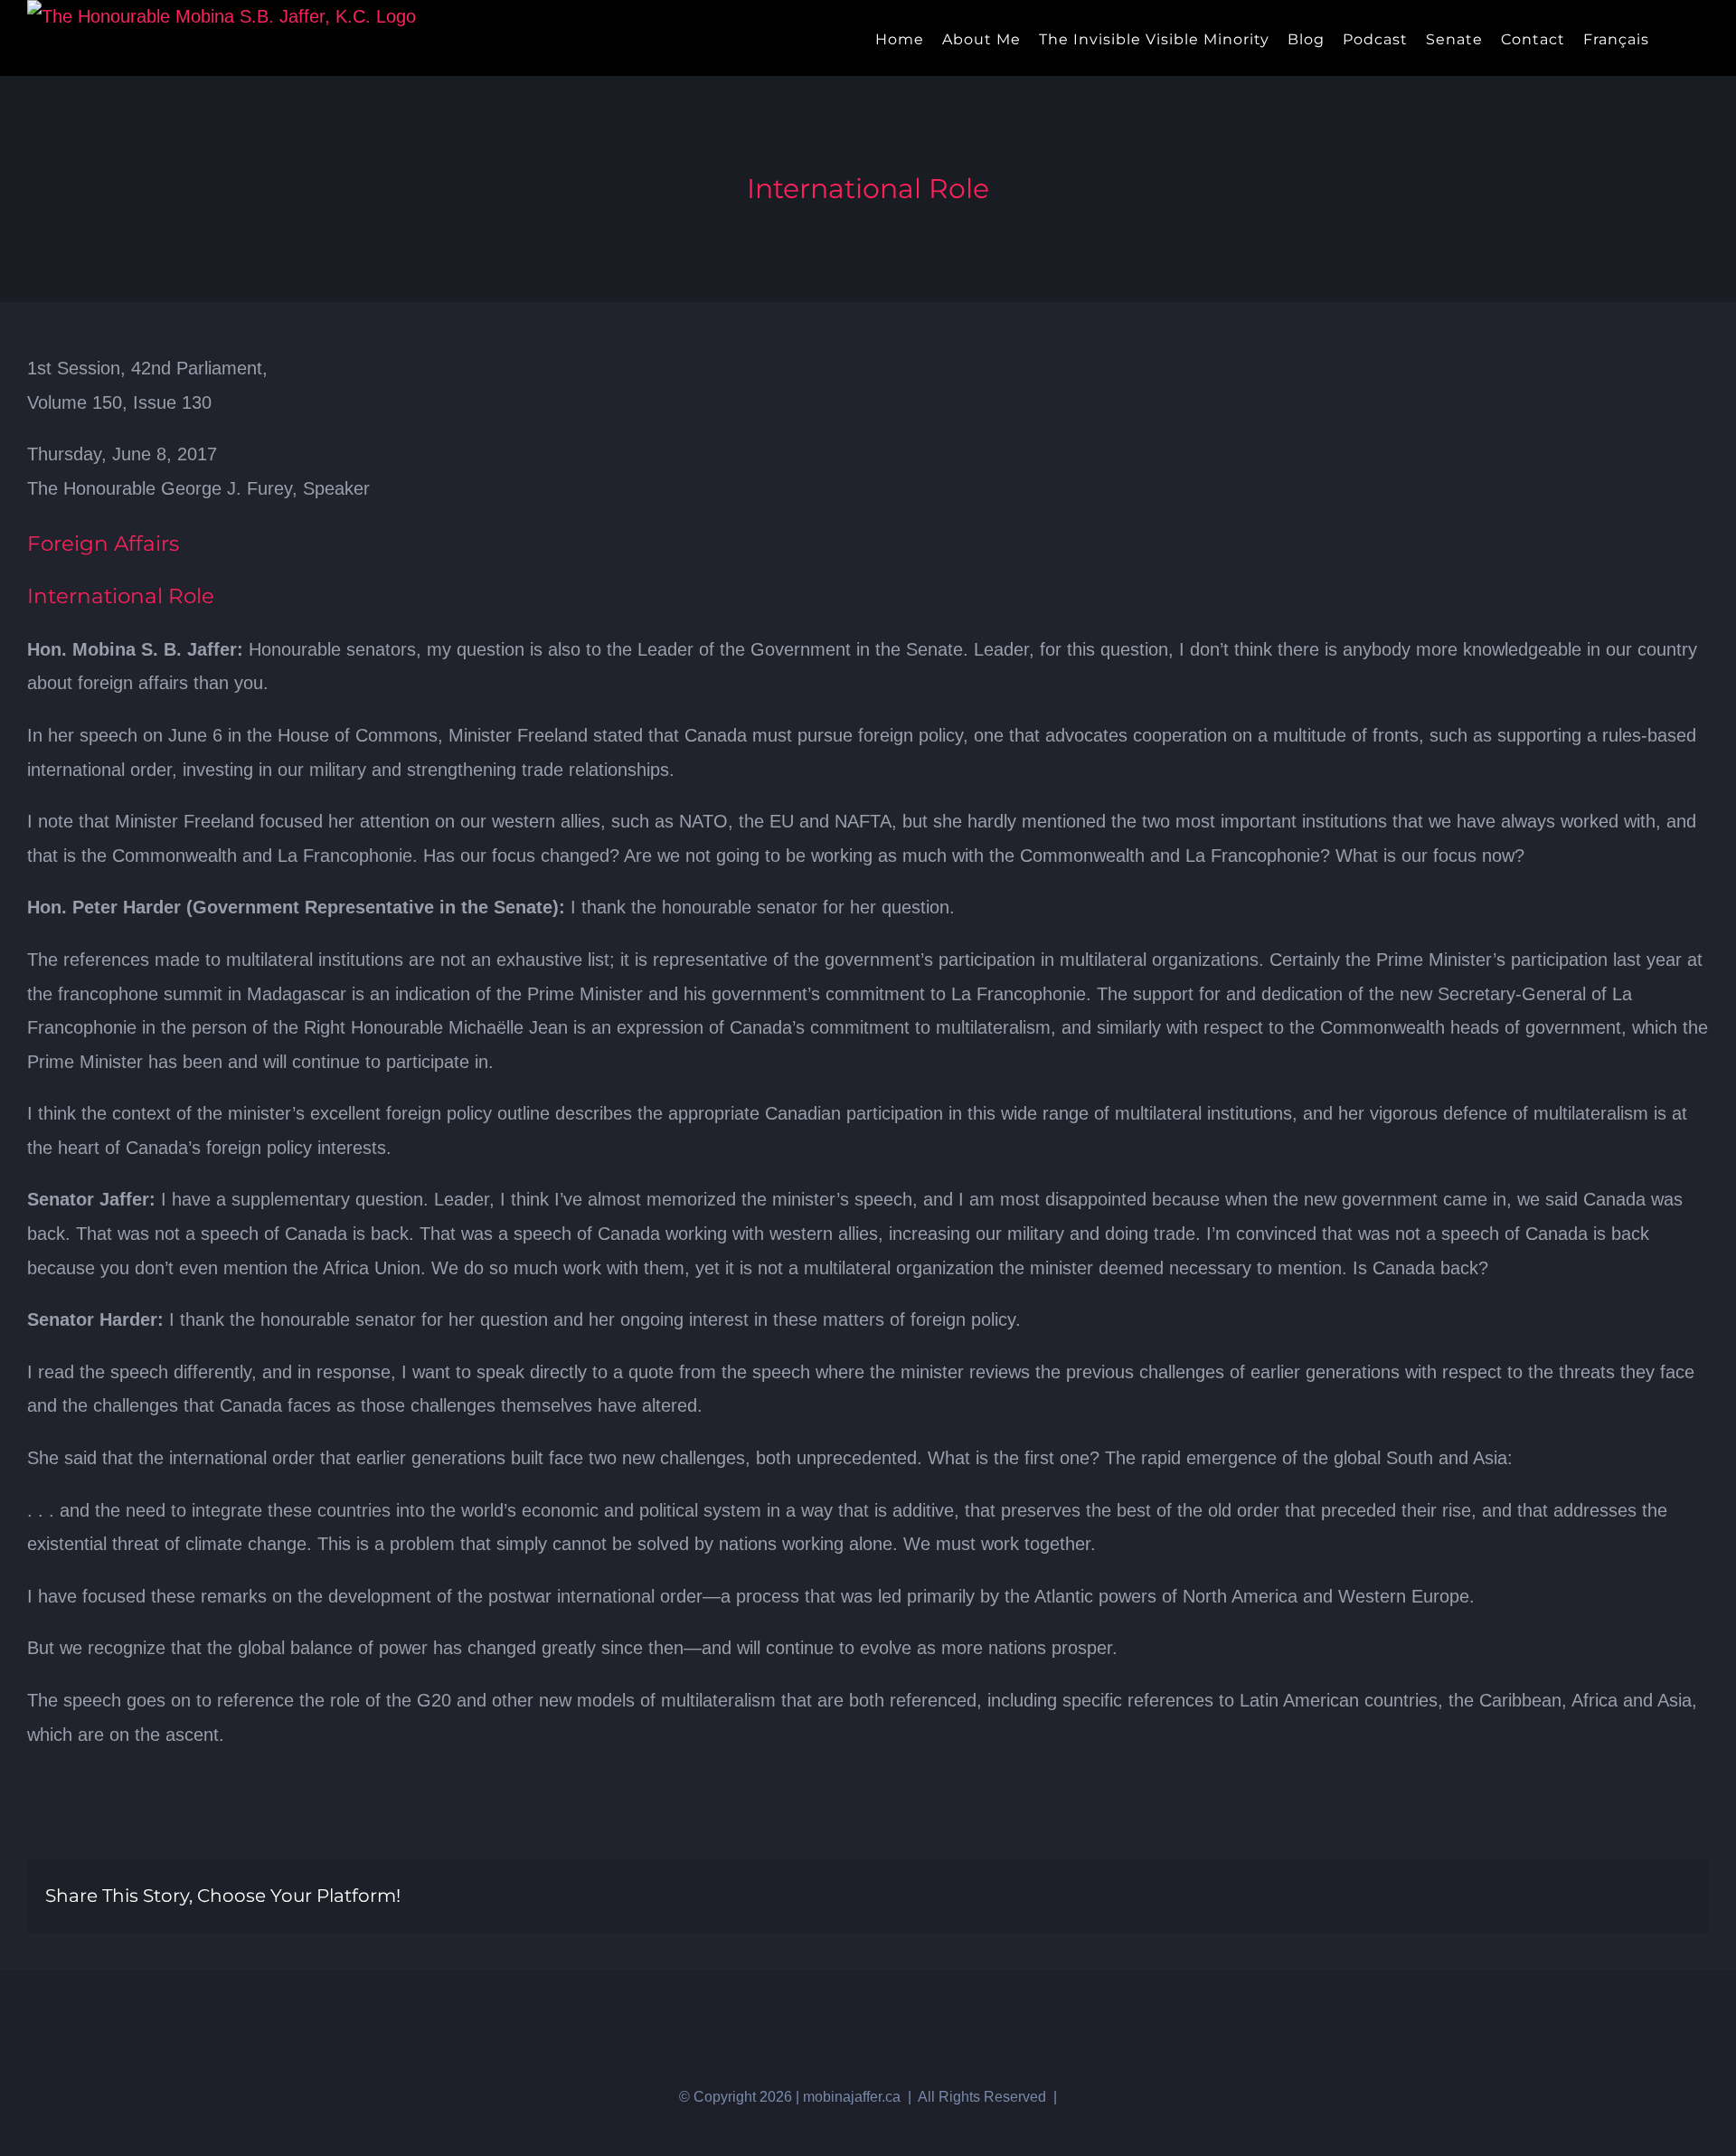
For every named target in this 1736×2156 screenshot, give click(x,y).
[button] (1703, 38)
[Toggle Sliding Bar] (1673, 38)
